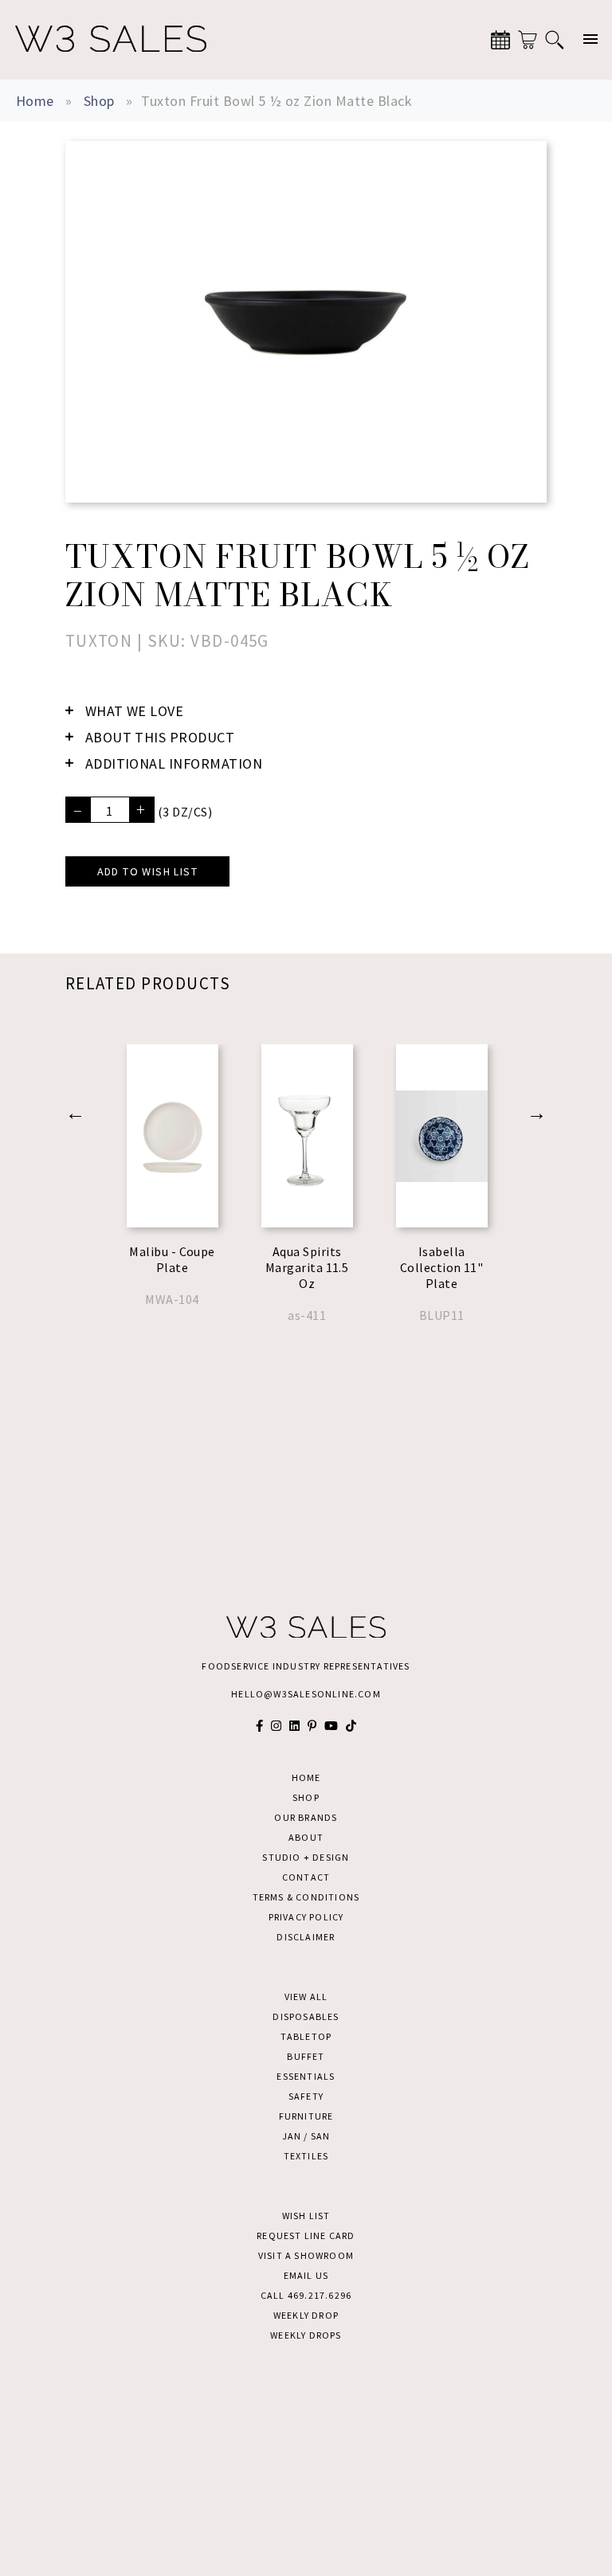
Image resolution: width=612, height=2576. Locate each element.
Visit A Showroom (306, 2255)
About (306, 1837)
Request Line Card (306, 2235)
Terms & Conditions (306, 1897)
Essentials (306, 2076)
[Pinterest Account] (312, 1726)
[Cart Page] (528, 40)
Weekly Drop (306, 2315)
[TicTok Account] (351, 1726)
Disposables (306, 2016)
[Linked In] (294, 1726)
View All (306, 1997)
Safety (306, 2096)
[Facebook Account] (259, 1726)
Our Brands (306, 1817)
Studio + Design (306, 1857)
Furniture (306, 2116)
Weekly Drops (306, 2335)
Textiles (306, 2156)
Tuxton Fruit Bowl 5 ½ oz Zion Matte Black (277, 101)
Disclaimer (306, 1937)
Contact (306, 1877)
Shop (99, 101)
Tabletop (306, 2036)
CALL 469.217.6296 (306, 2295)
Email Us (306, 2275)
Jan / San (306, 2136)
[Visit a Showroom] (500, 40)
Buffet (306, 2056)
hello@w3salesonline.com (306, 1694)
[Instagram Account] (276, 1726)
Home (35, 101)
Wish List (306, 2216)
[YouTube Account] (331, 1726)
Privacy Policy (306, 1917)
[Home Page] (111, 40)
